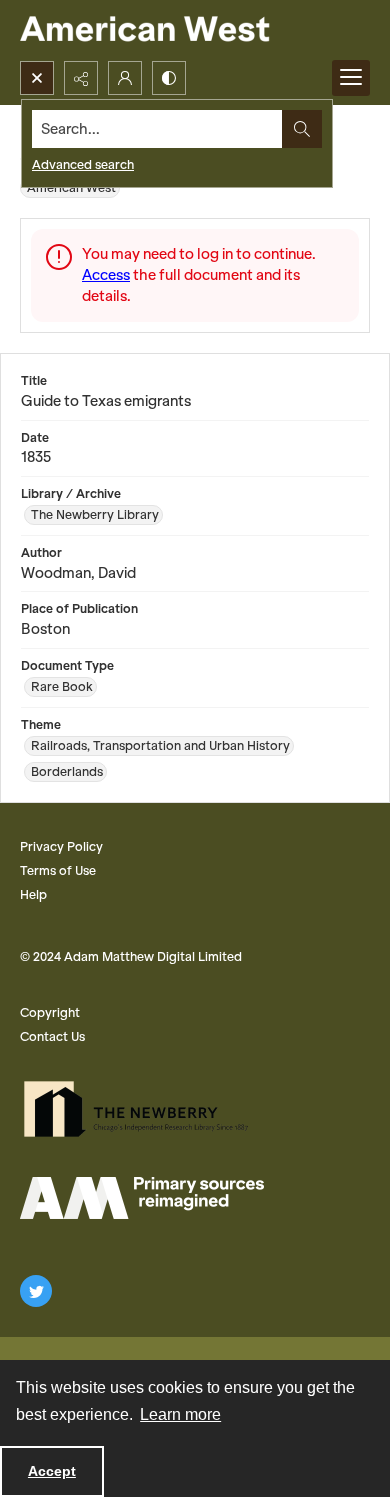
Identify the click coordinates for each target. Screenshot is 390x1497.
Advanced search (83, 164)
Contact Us (52, 1036)
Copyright (50, 1012)
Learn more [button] (180, 1414)
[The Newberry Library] (142, 1109)
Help (33, 894)
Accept (52, 1471)
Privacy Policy (61, 846)
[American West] (179, 30)
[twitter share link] (36, 1291)
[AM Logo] (142, 1198)
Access (106, 275)
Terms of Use (58, 870)
